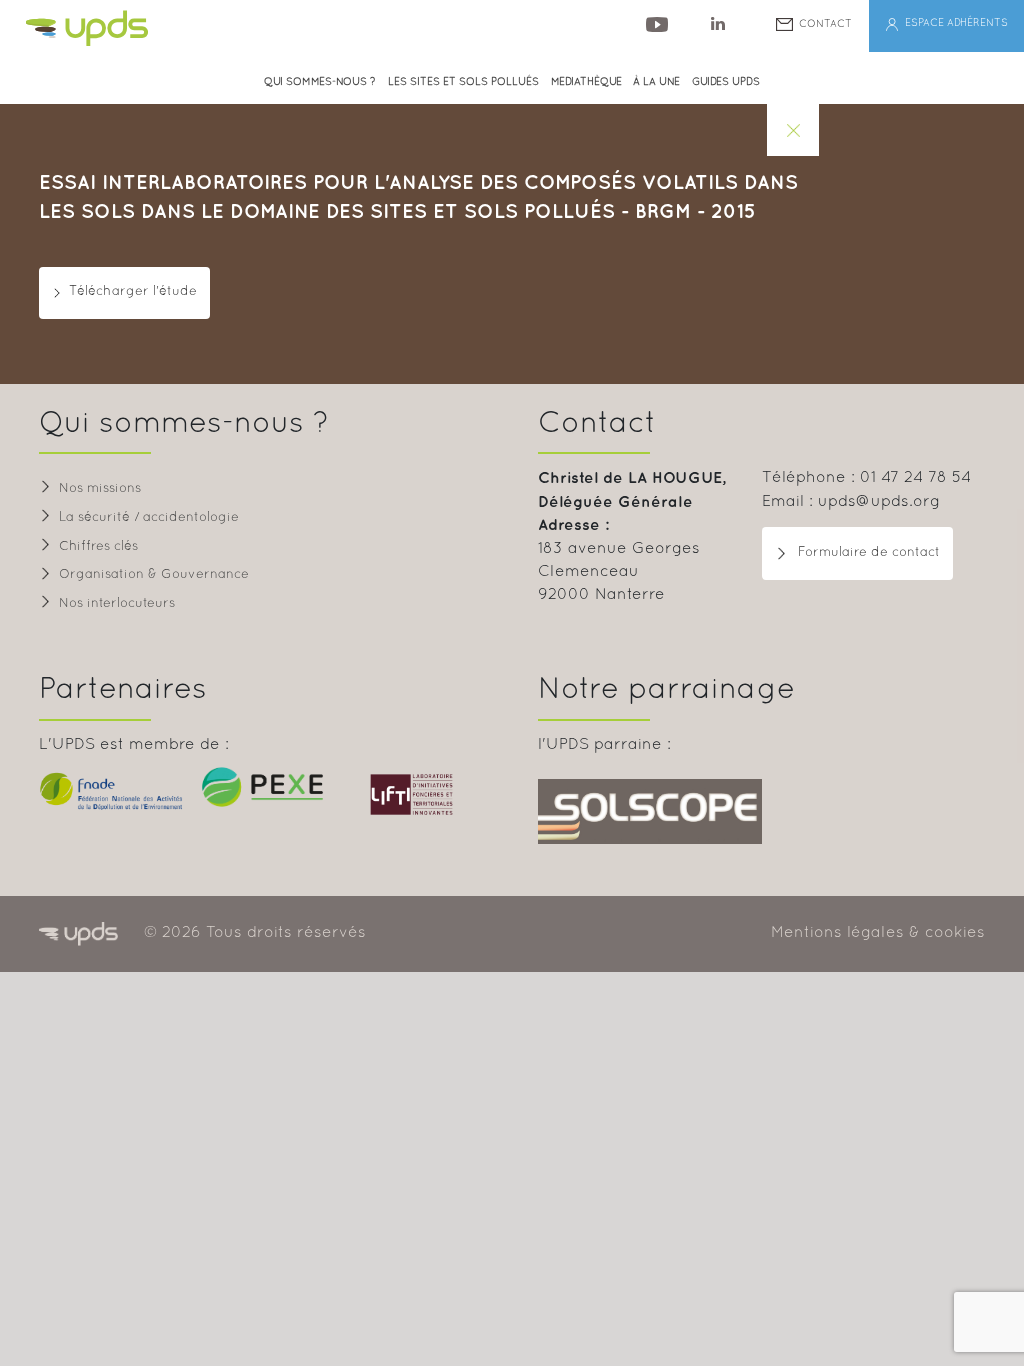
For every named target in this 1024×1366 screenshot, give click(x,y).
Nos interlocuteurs (117, 604)
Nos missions (100, 489)
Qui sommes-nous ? (320, 82)
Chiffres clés (98, 547)
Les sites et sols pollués (463, 82)
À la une (656, 82)
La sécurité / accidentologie (149, 518)
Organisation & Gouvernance (154, 575)
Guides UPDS (726, 82)
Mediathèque (586, 82)
